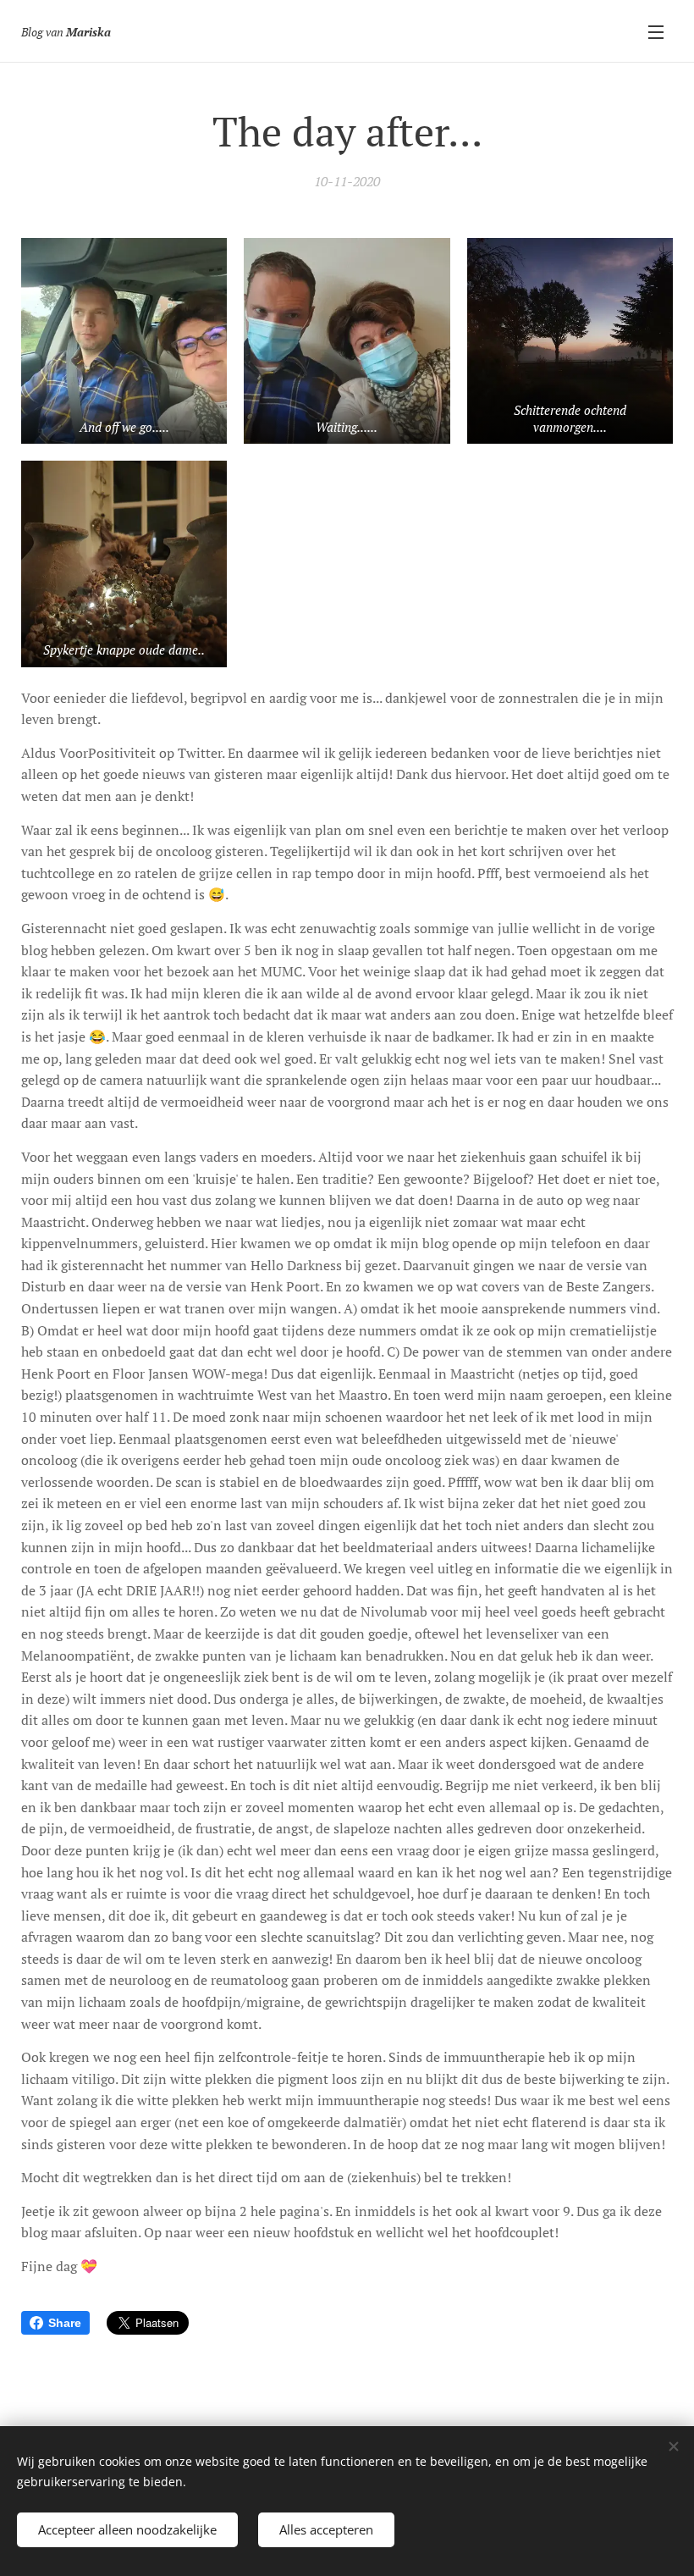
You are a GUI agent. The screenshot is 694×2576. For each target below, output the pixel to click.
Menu (656, 31)
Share (65, 2323)
